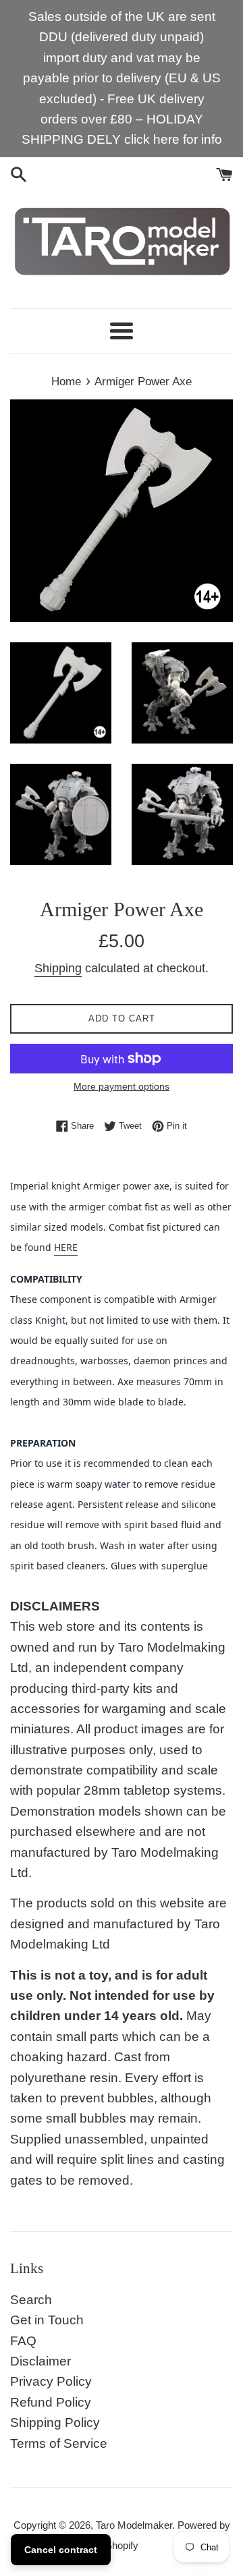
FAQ (23, 2341)
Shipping (58, 968)
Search (31, 2300)
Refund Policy (51, 2402)
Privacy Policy (51, 2381)
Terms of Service (59, 2443)
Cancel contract (61, 2550)
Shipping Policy (55, 2423)
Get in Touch (47, 2320)
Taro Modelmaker (134, 2525)
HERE (66, 1247)
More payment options (122, 1086)
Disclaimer (40, 2361)
